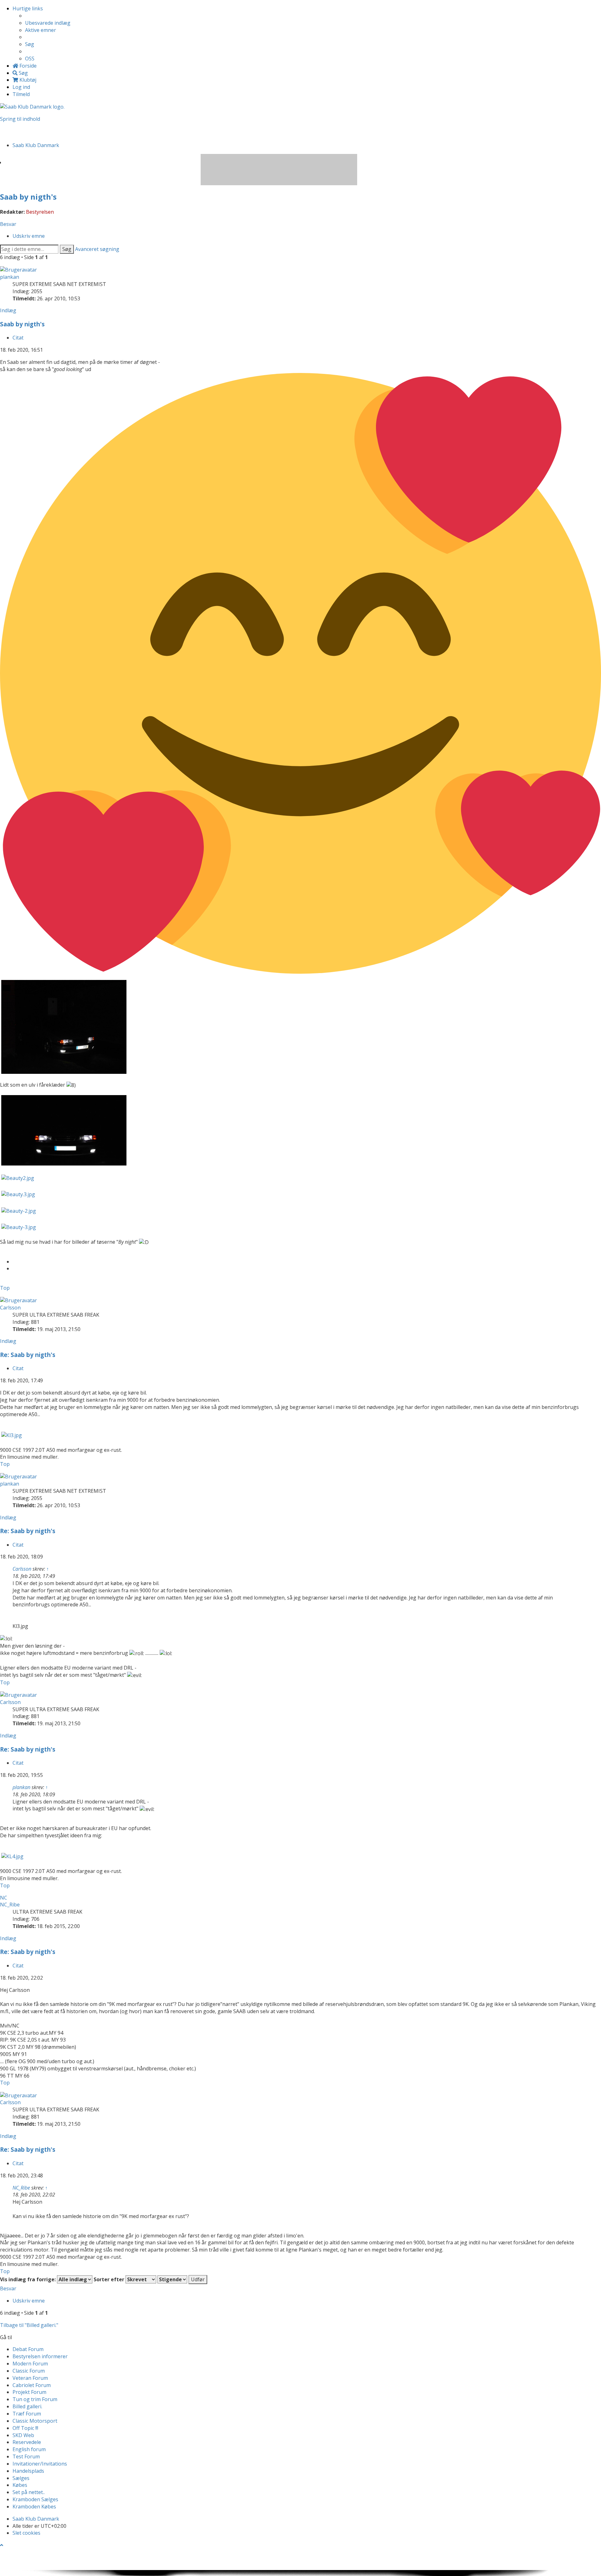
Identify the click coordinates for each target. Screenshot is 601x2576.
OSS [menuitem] (30, 59)
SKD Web (23, 2435)
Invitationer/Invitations (40, 2464)
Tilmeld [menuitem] (21, 94)
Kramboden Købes (34, 2507)
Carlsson (10, 1308)
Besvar (8, 224)
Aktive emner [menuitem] (41, 30)
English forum (29, 2449)
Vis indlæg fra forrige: (28, 2279)
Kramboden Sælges (35, 2499)
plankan (10, 277)
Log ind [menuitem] (21, 87)
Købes (20, 2485)
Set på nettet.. (29, 2492)
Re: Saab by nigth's (28, 1355)
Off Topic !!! (25, 2428)
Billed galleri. (27, 2406)
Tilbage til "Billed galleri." (29, 2325)
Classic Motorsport (35, 2421)
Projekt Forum (29, 2392)
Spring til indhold (20, 119)
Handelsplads (28, 2471)
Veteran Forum (30, 2378)
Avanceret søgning (97, 249)
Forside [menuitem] (27, 66)
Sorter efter (110, 2279)
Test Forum (26, 2456)
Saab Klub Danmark (36, 2519)
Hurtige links (28, 8)
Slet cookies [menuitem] (26, 2533)
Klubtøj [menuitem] (27, 80)
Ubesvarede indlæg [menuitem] (48, 23)
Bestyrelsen (40, 212)
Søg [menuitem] (30, 44)
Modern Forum (30, 2364)
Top (5, 1288)
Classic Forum (29, 2371)
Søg (67, 249)
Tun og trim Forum (35, 2399)
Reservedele (27, 2442)
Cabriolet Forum (32, 2385)
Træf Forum (27, 2414)
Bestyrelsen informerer (40, 2356)
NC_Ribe (10, 1905)
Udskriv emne (29, 236)
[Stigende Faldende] (172, 2279)
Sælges (21, 2478)
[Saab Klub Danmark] (32, 106)
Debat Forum (28, 2349)
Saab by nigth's (28, 197)
